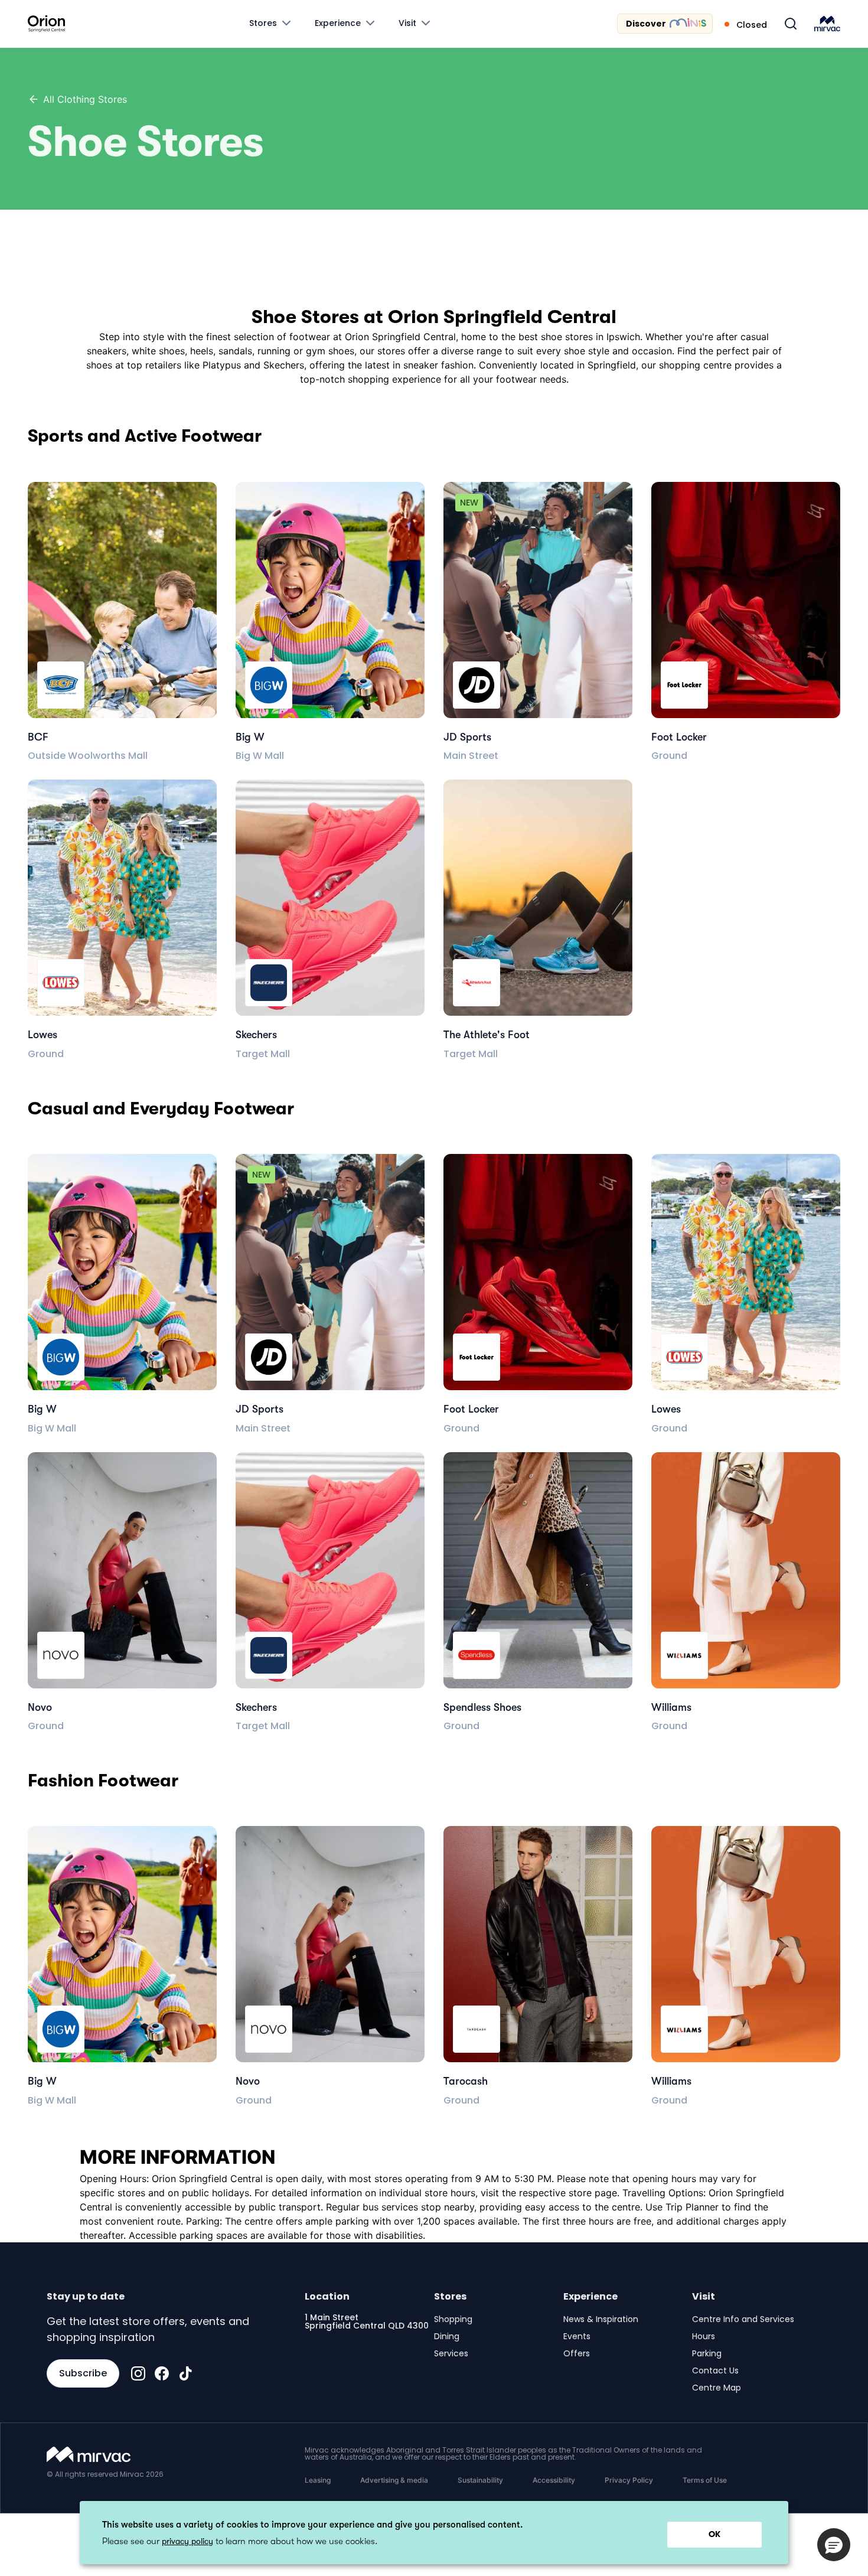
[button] (834, 2545)
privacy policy (187, 2541)
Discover (646, 24)
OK (714, 2534)
